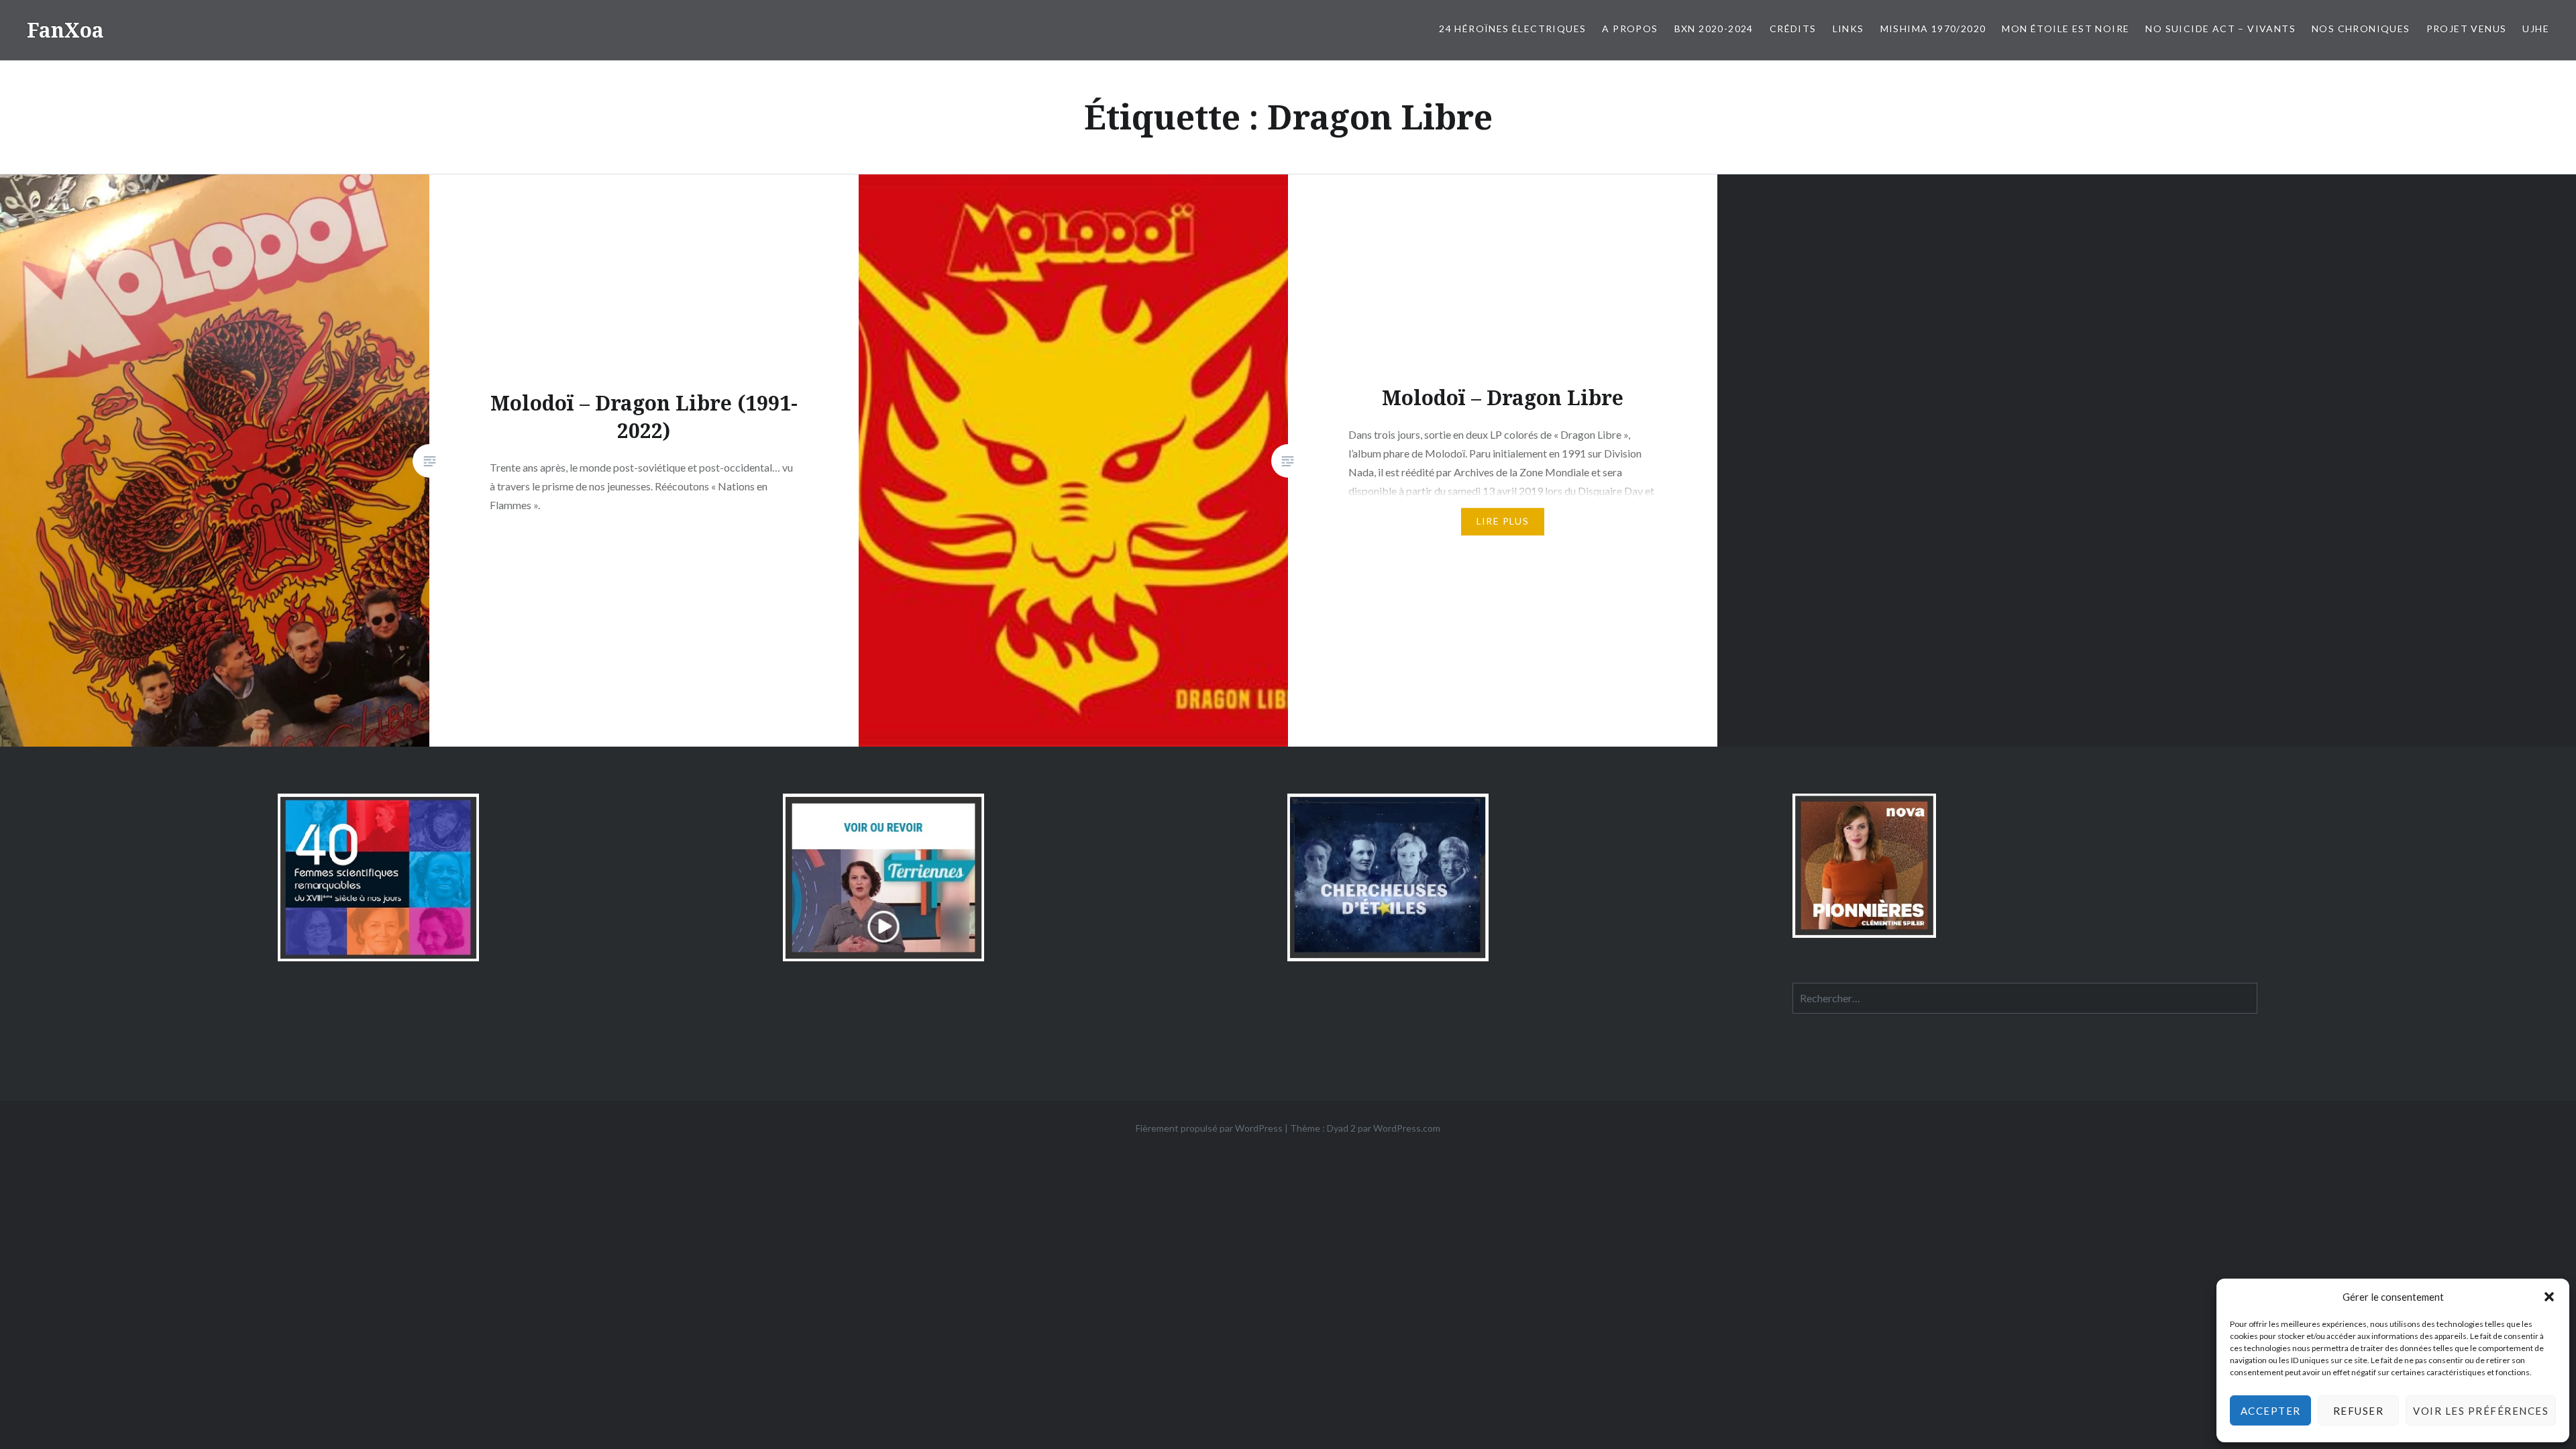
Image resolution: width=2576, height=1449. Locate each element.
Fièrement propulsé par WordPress (1209, 1128)
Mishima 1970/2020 (1933, 29)
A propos (1630, 29)
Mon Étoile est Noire (2065, 29)
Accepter (2271, 1411)
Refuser (2359, 1411)
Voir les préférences (2481, 1411)
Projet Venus (2467, 29)
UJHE (2536, 29)
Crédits (1793, 29)
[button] (2549, 1297)
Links (1848, 29)
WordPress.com (1407, 1128)
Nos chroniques (2361, 29)
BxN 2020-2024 (1714, 29)
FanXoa (65, 30)
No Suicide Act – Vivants (2220, 29)
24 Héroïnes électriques (1512, 29)
